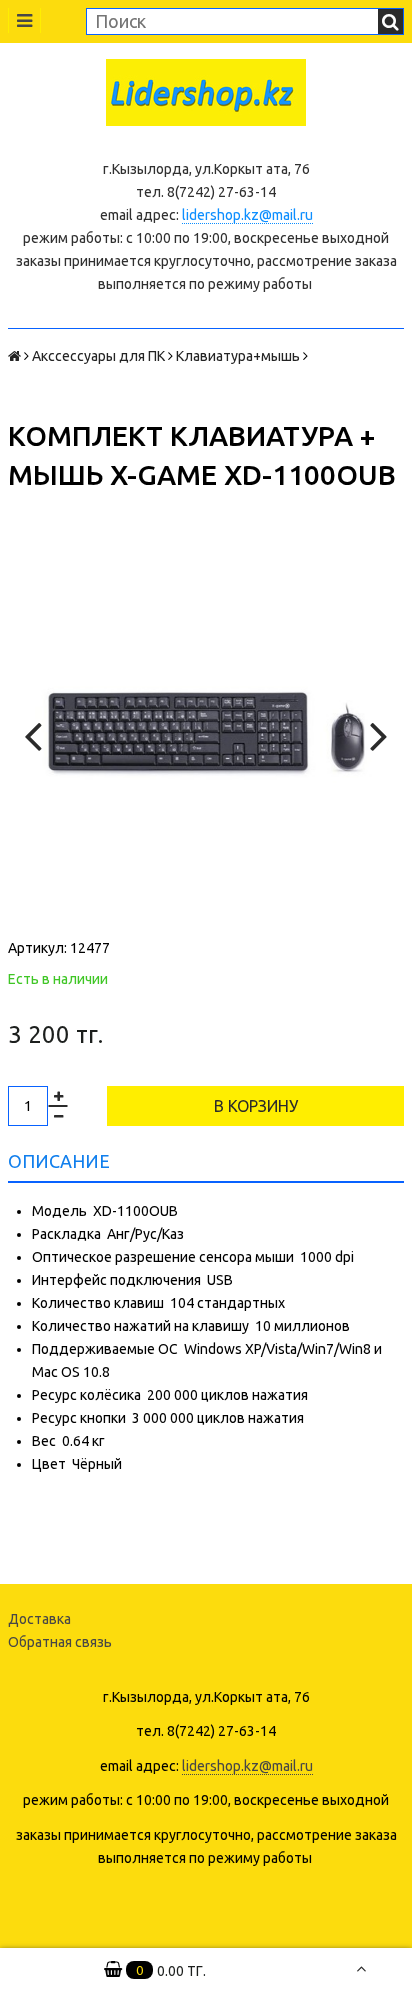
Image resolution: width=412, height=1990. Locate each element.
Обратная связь (60, 1642)
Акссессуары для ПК (98, 356)
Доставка (39, 1619)
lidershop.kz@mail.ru (247, 215)
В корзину (256, 1106)
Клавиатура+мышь (238, 356)
